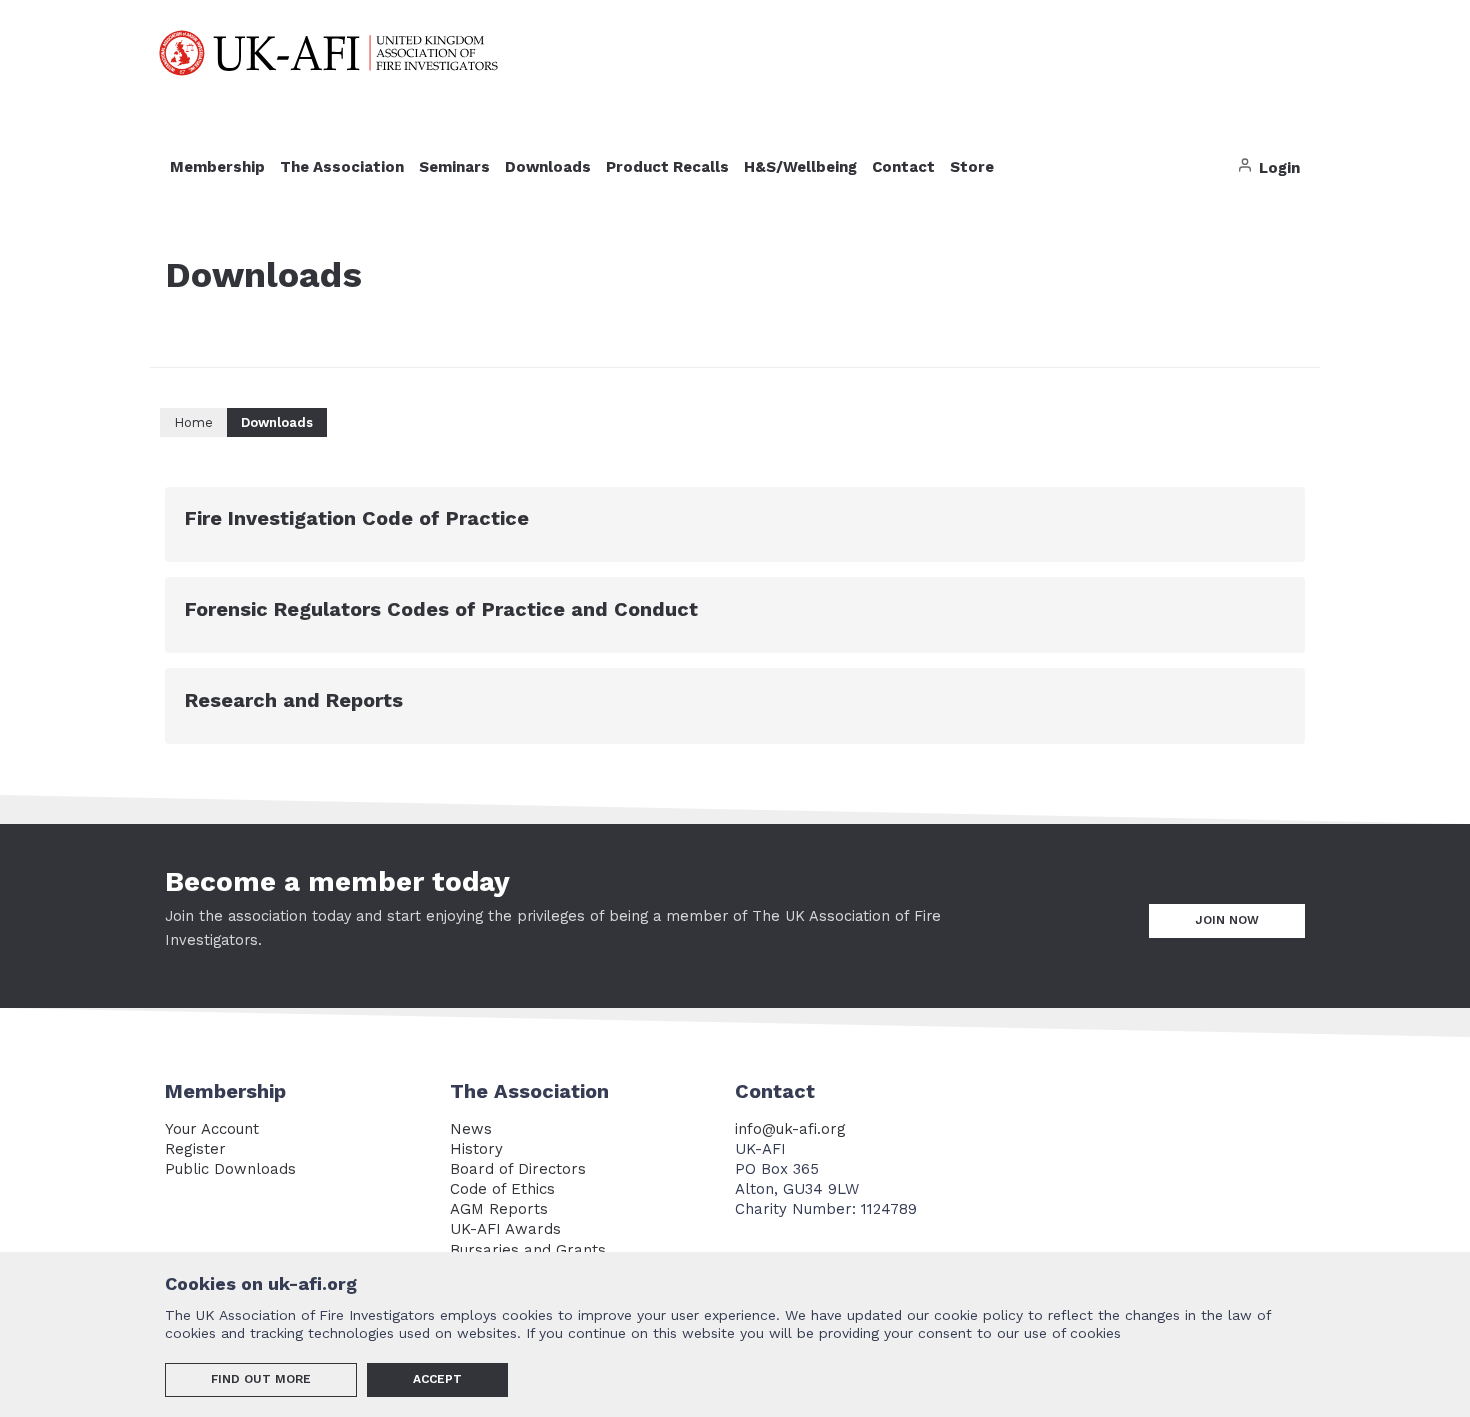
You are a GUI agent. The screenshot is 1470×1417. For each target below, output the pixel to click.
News (471, 1129)
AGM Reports (499, 1209)
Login (1277, 168)
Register (195, 1149)
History (476, 1149)
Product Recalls (667, 167)
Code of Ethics (502, 1189)
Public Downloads (230, 1169)
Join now (1227, 920)
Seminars (454, 167)
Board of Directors (518, 1169)
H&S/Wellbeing (800, 167)
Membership (217, 167)
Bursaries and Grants (528, 1250)
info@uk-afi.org (790, 1129)
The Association (342, 167)
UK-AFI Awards (505, 1229)
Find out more (261, 1379)
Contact (903, 167)
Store (972, 167)
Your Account (212, 1129)
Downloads (548, 167)
